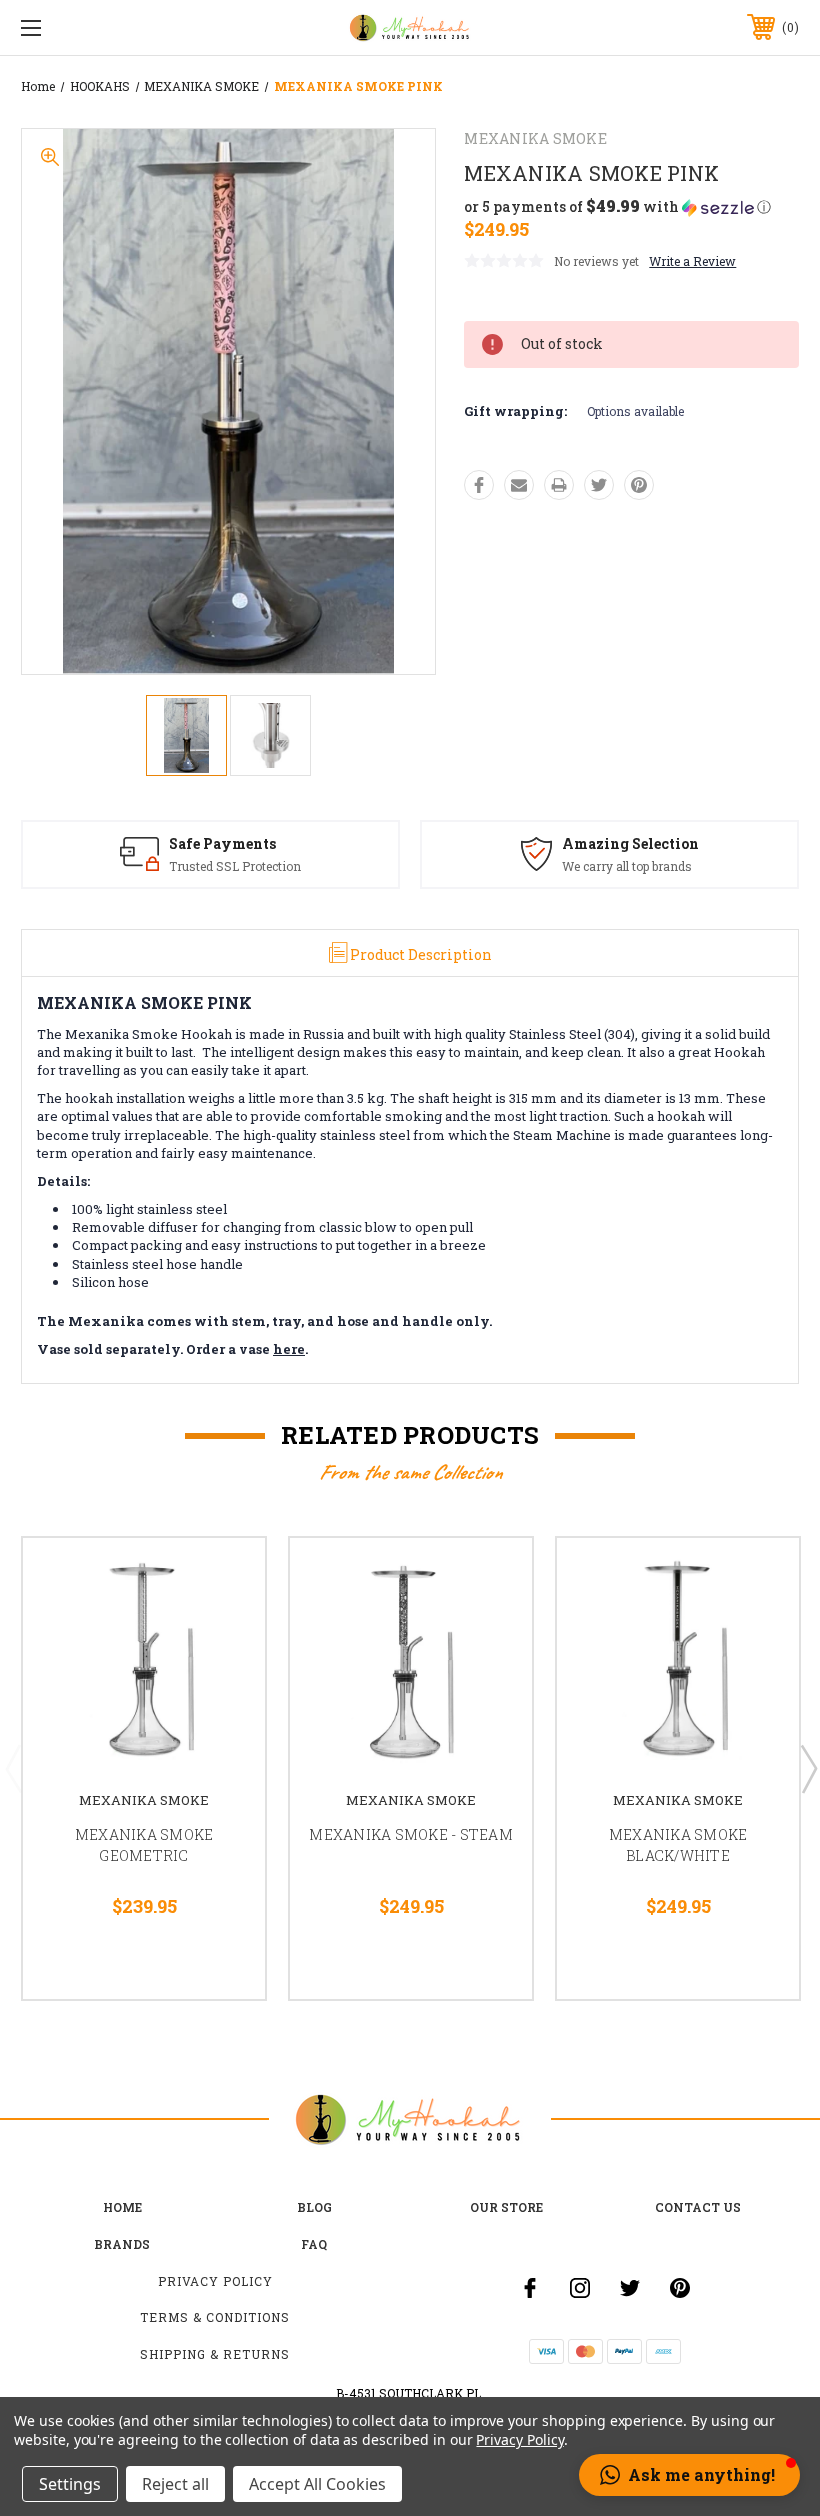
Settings (70, 2484)
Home (122, 2207)
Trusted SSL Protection (235, 866)
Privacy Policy (215, 2281)
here (289, 1349)
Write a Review (692, 261)
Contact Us (698, 2207)
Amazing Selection (630, 843)
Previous (13, 1768)
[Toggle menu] (99, 27)
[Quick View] (225, 1577)
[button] (617, 207)
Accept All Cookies (317, 2484)
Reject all (175, 2484)
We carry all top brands (627, 866)
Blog (314, 2207)
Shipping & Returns (215, 2354)
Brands (122, 2244)
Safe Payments (222, 843)
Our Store (506, 2207)
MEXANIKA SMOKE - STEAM (411, 1834)
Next (808, 1768)
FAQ (314, 2244)
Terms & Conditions (215, 2317)
